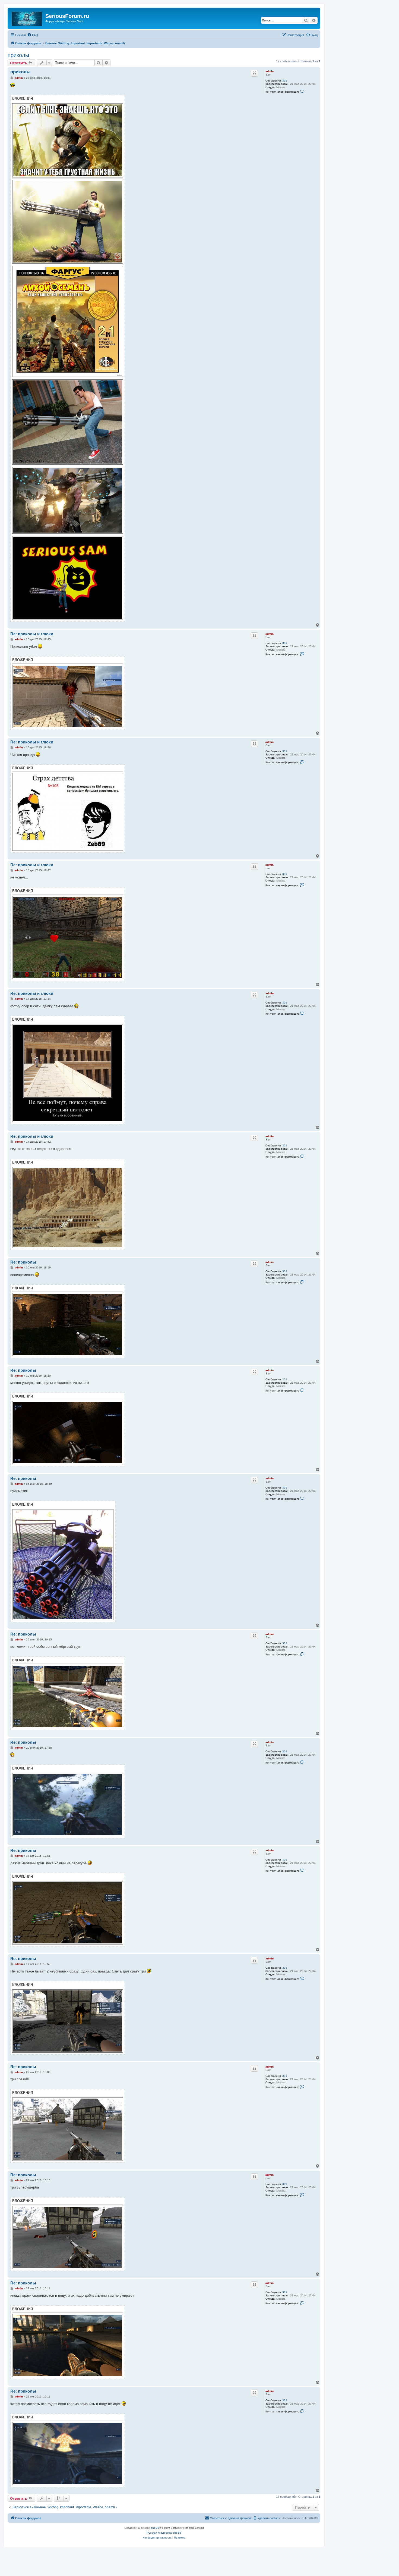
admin (270, 71)
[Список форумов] (27, 18)
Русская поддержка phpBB (164, 2533)
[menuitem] (33, 35)
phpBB (155, 2528)
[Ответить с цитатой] (254, 73)
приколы (18, 55)
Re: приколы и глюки (32, 634)
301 (285, 81)
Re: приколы (23, 1262)
